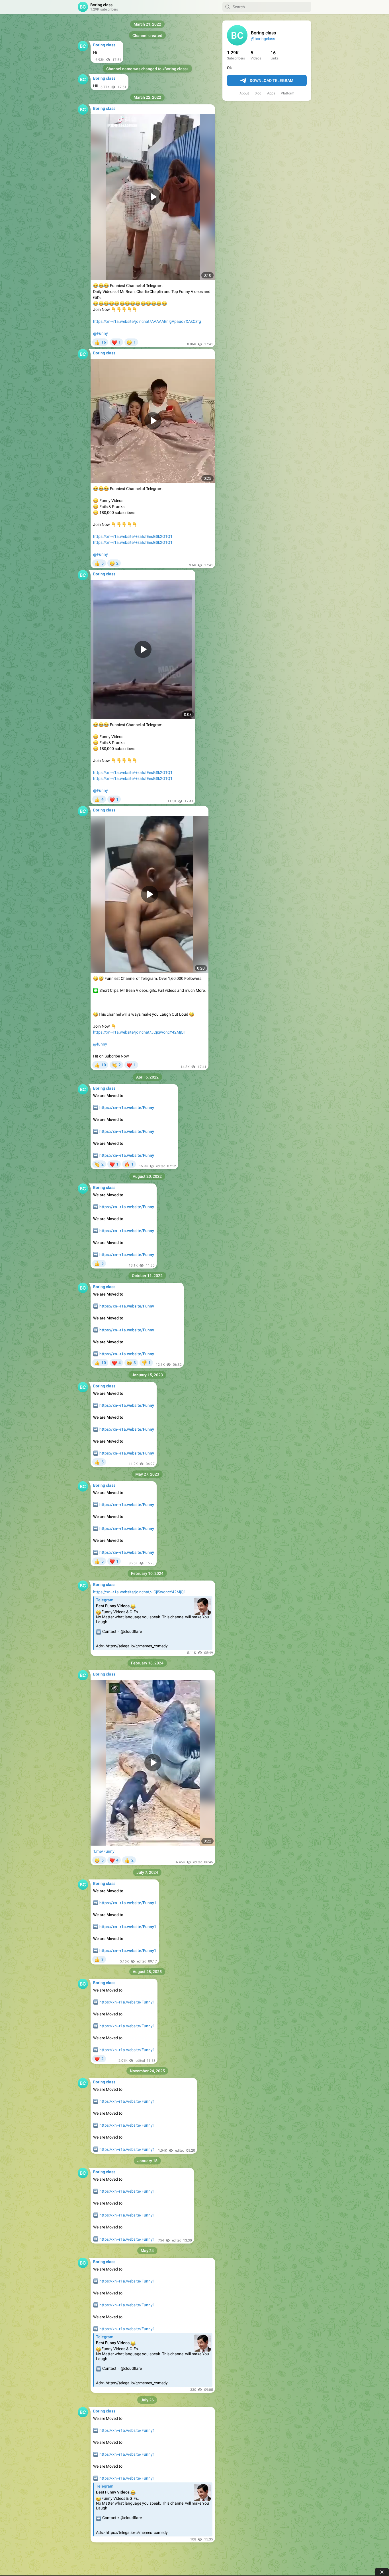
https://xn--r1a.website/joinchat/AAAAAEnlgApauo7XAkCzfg (147, 321)
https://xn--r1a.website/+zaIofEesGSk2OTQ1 (133, 536)
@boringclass (263, 39)
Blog (258, 93)
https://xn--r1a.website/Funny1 (127, 2002)
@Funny (101, 333)
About (244, 93)
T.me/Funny (104, 1851)
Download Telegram (272, 80)
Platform (288, 93)
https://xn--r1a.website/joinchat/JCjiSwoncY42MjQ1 (140, 1032)
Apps (271, 93)
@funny (100, 1044)
